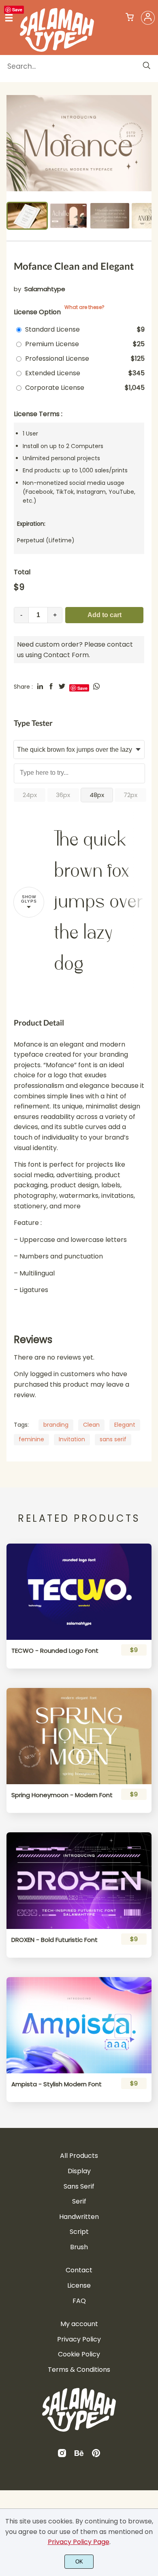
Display (79, 2171)
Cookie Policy (79, 2354)
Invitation (72, 1439)
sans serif (113, 1439)
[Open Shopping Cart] (130, 18)
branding (56, 1425)
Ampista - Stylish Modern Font (57, 2084)
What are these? (84, 307)
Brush (79, 2247)
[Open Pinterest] (96, 2456)
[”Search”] (147, 66)
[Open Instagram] (62, 2456)
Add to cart (105, 615)
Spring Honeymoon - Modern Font (62, 1795)
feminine (31, 1439)
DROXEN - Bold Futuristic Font (54, 1940)
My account (79, 2324)
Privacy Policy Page (79, 2542)
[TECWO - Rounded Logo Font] (79, 1592)
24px (30, 795)
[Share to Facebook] (51, 686)
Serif (79, 2201)
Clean (91, 1425)
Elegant (125, 1425)
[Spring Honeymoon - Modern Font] (79, 1736)
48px (97, 795)
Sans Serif (79, 2186)
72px (130, 795)
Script (79, 2232)
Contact (79, 2270)
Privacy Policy (79, 2339)
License (79, 2285)
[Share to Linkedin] (40, 686)
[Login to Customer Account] (148, 18)
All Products (79, 2156)
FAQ (79, 2301)
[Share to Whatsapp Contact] (96, 686)
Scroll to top (151, 2202)
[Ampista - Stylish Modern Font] (79, 2025)
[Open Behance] (79, 2456)
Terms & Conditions (79, 2370)
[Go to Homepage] (57, 49)
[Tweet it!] (62, 686)
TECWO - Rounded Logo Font (55, 1651)
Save (17, 10)
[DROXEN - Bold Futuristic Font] (79, 1880)
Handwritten (79, 2217)
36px (63, 795)
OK (79, 2562)
